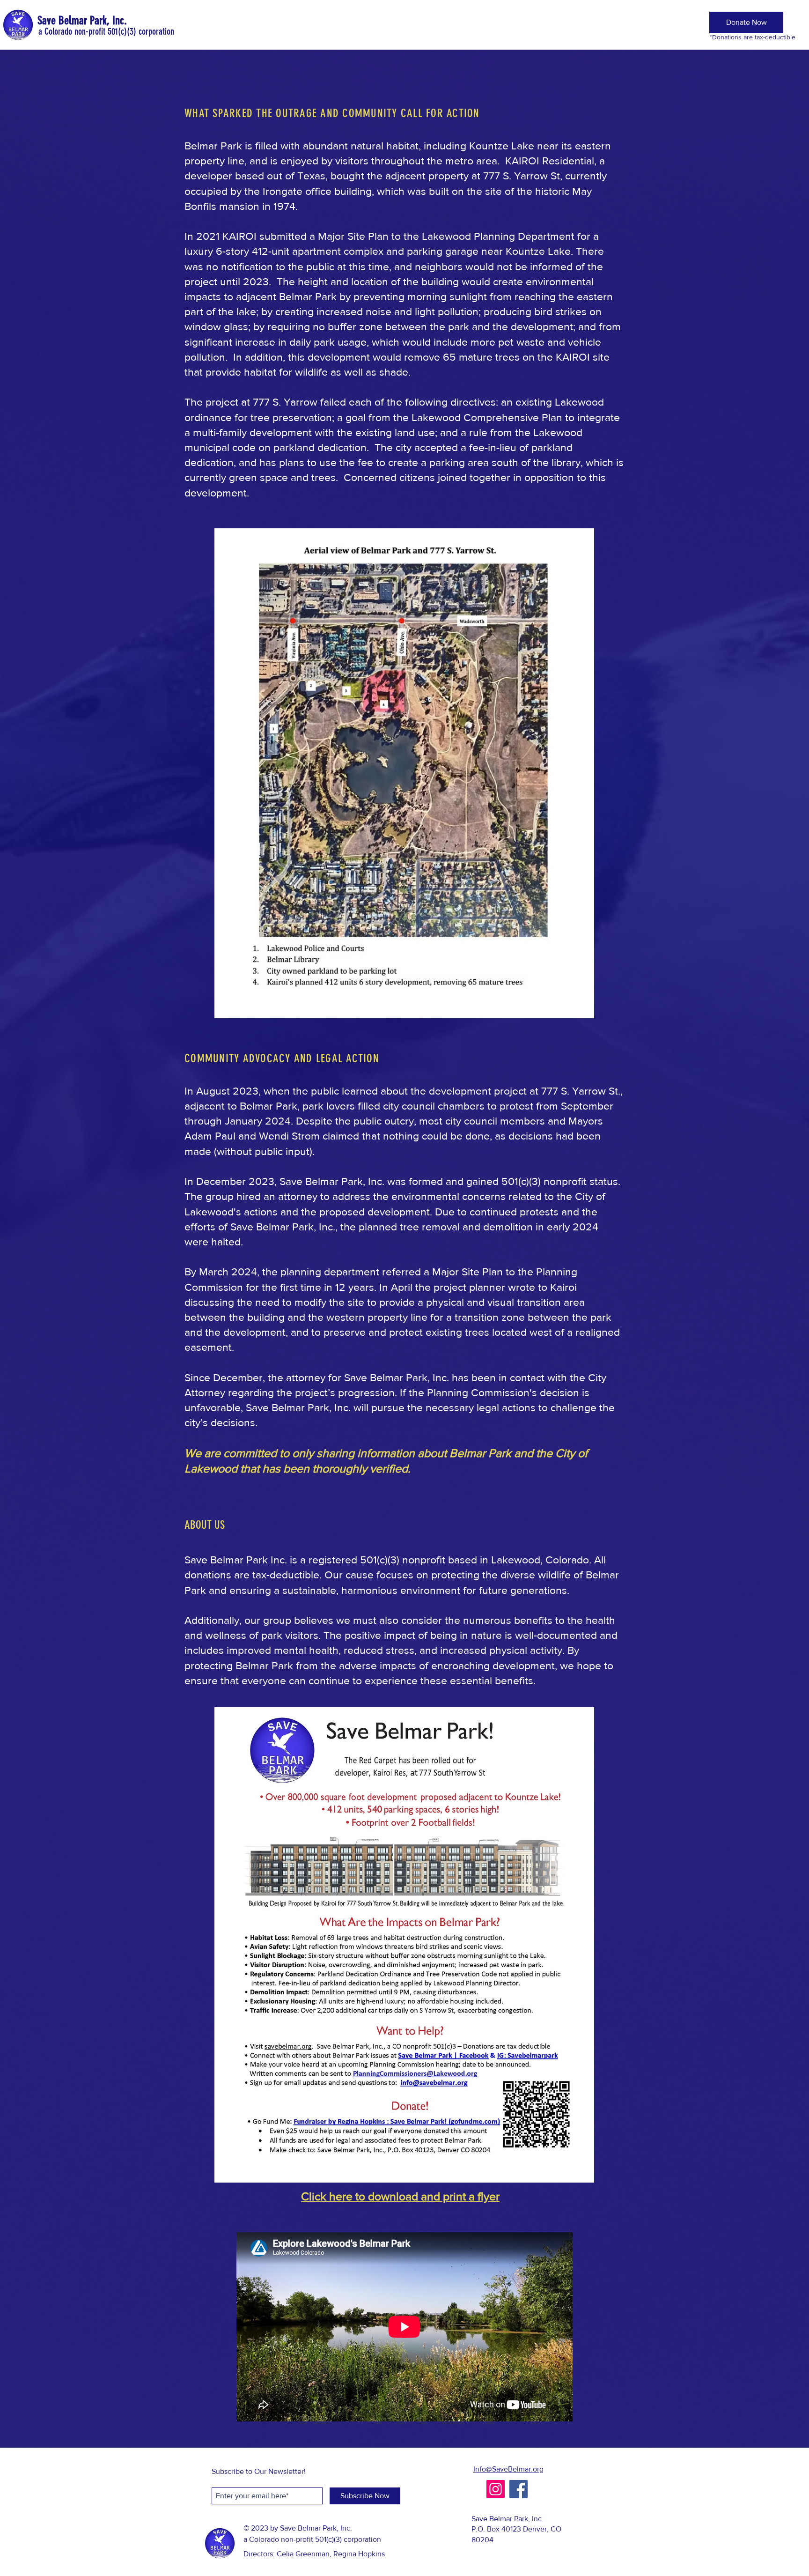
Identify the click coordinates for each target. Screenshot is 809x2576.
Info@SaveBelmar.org (508, 2469)
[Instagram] (496, 2489)
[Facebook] (518, 2489)
